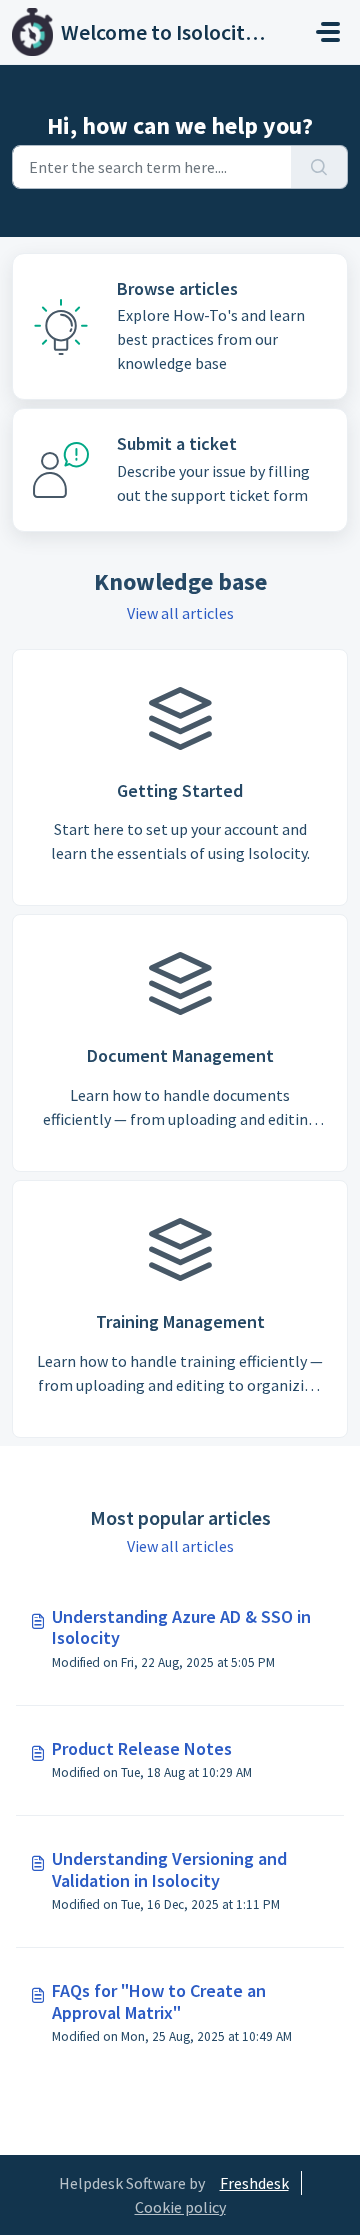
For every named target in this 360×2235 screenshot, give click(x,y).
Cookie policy (180, 2207)
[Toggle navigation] (328, 32)
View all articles (180, 613)
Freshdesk (254, 2183)
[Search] (319, 167)
